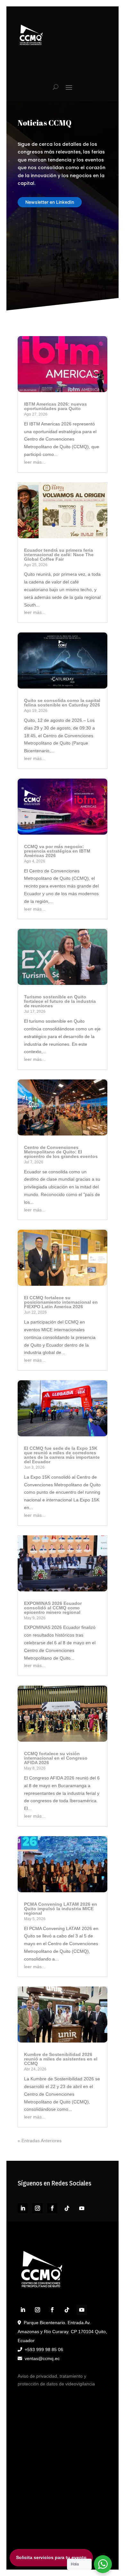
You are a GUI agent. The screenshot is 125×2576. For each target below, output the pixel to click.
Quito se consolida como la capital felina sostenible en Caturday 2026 (62, 703)
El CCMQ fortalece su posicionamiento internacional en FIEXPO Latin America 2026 (61, 1302)
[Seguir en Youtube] (82, 2208)
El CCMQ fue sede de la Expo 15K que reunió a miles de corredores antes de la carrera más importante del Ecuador (62, 1455)
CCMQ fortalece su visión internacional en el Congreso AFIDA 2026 (56, 1758)
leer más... (35, 462)
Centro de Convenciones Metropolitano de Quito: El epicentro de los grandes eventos (61, 1152)
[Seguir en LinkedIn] (23, 2208)
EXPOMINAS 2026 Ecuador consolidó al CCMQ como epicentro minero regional (53, 1608)
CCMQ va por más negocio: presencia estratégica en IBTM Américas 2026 (57, 851)
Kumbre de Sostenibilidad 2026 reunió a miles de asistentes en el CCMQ (61, 2059)
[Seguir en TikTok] (67, 2208)
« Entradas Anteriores (40, 2141)
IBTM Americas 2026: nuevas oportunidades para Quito (55, 406)
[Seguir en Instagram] (37, 2208)
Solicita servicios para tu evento (51, 2557)
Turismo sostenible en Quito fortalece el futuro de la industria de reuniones (60, 1001)
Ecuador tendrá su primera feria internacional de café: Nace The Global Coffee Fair (59, 555)
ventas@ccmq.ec (42, 2358)
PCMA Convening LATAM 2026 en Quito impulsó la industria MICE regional (61, 1909)
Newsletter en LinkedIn (50, 202)
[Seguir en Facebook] (52, 2208)
